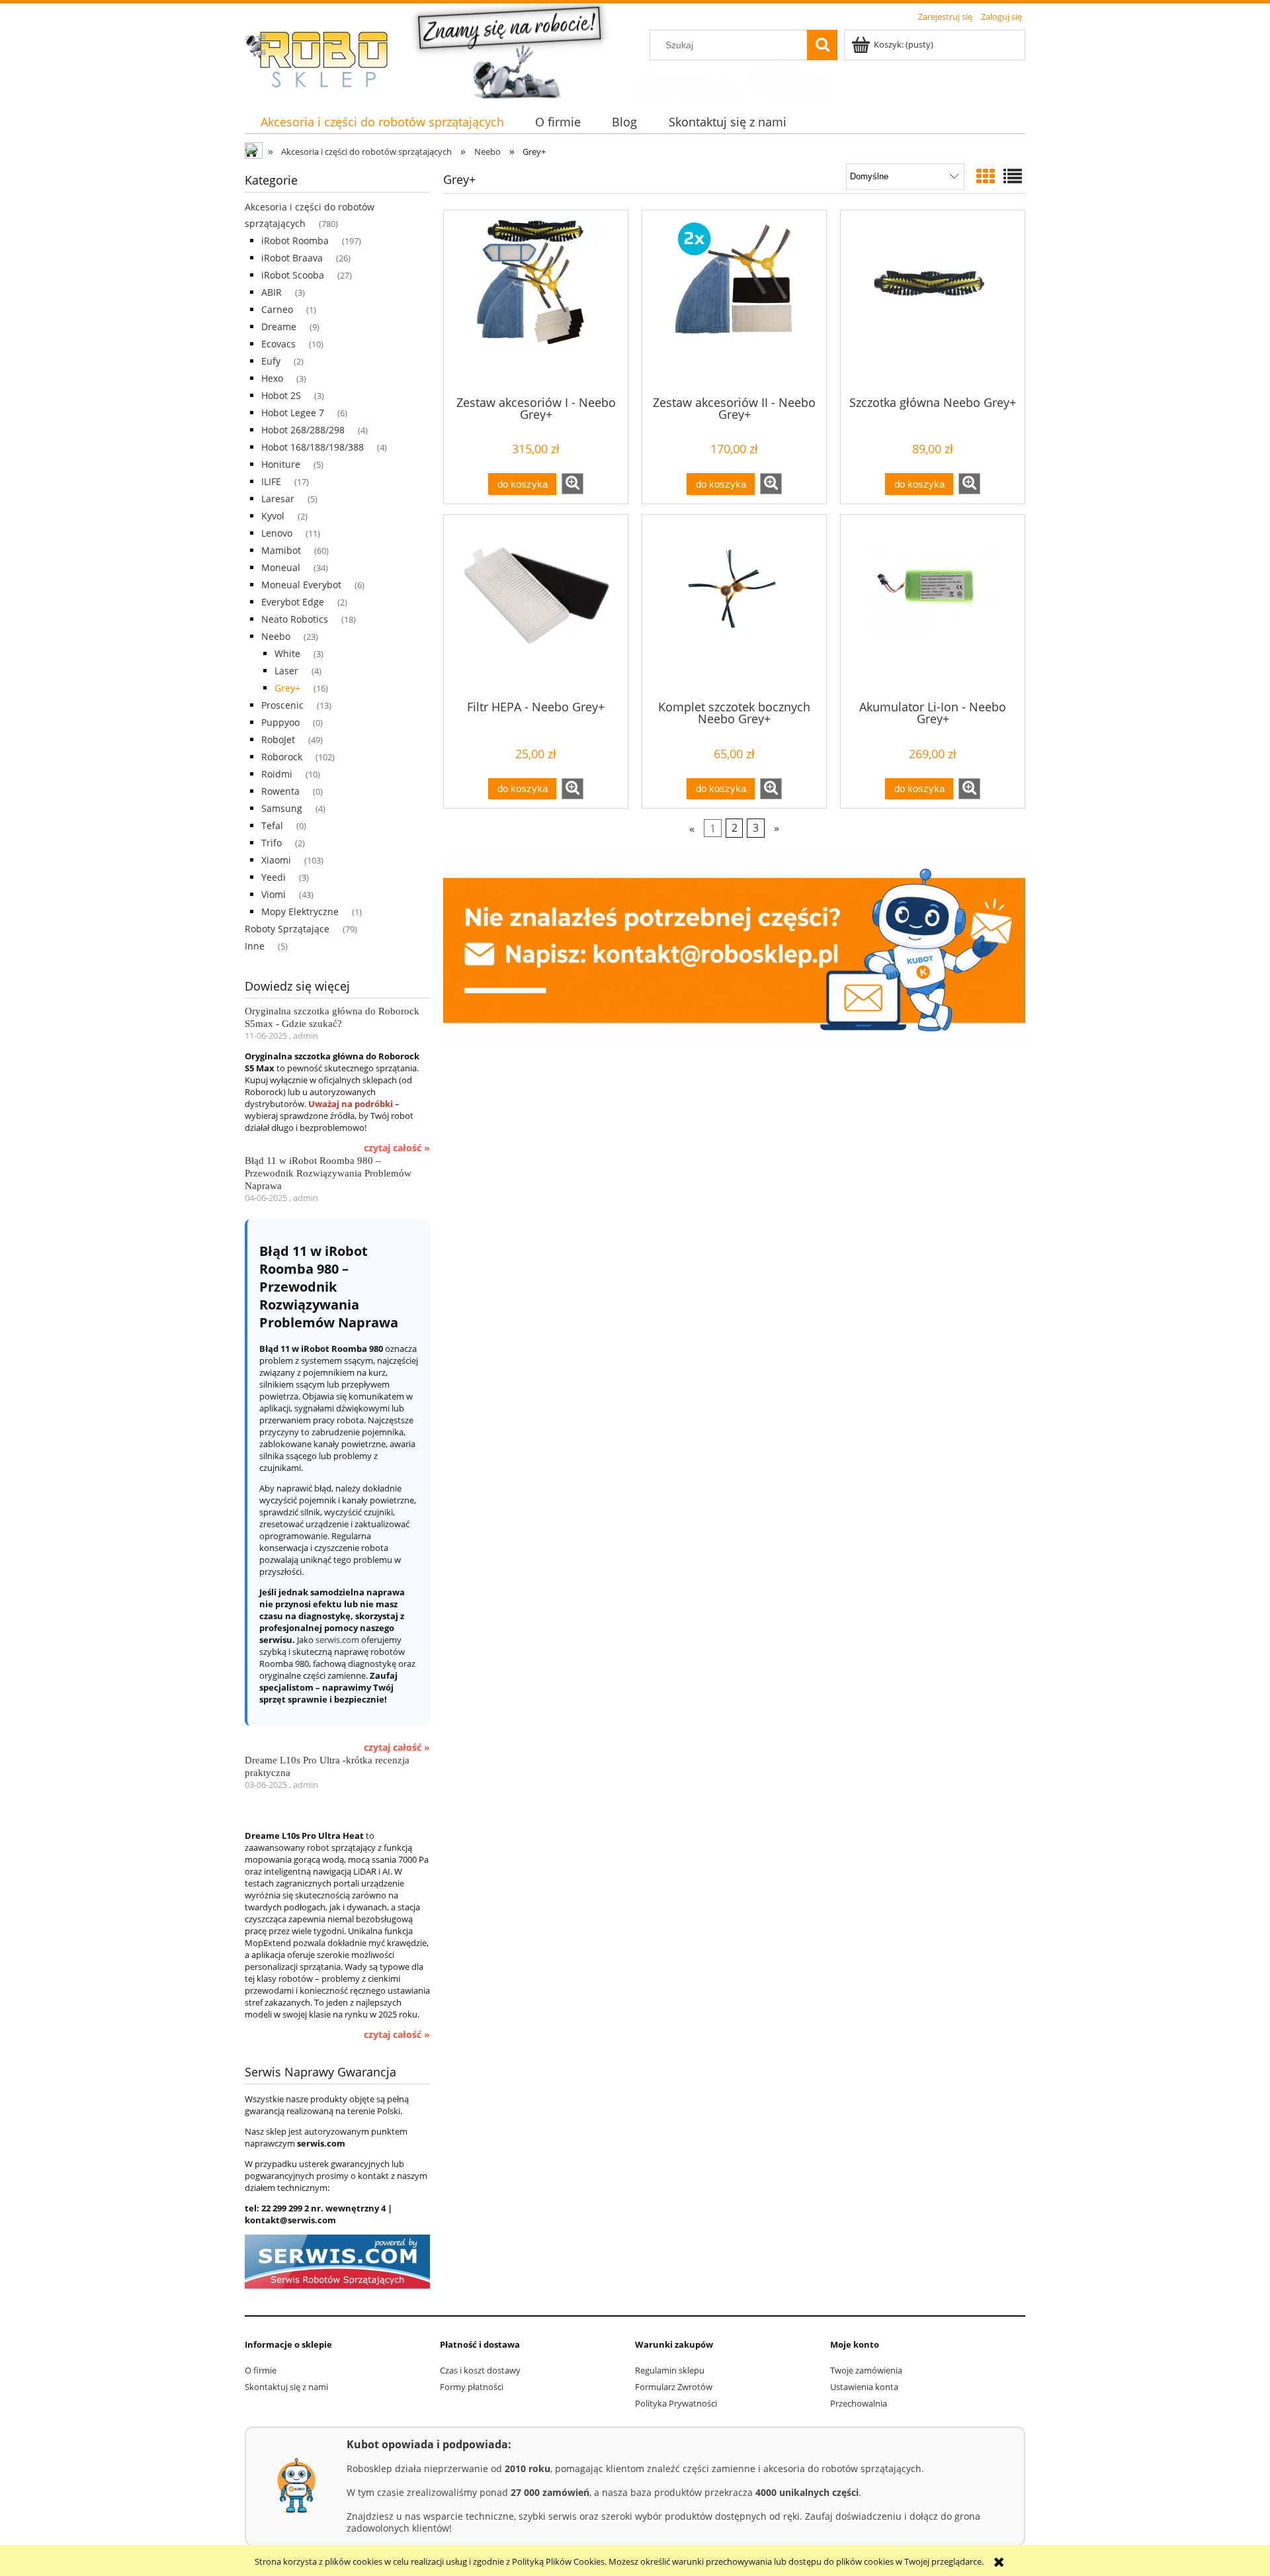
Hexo (272, 378)
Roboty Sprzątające (287, 929)
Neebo (276, 636)
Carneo (277, 309)
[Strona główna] (324, 60)
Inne (255, 946)
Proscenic (282, 705)
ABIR (272, 292)
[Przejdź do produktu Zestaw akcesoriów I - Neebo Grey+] (536, 302)
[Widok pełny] (1013, 176)
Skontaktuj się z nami (286, 2387)
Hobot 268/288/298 (303, 430)
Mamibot (281, 550)
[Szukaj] (822, 45)
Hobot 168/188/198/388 (313, 447)
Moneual (281, 567)
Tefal (272, 825)
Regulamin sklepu (670, 2370)
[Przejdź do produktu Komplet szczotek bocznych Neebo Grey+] (734, 606)
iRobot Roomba (295, 241)
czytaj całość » (397, 1148)
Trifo (272, 843)
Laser (286, 671)
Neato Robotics (295, 619)
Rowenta (280, 791)
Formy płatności (472, 2387)
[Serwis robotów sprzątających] (337, 2261)
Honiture (281, 464)
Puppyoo (280, 722)
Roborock (282, 757)
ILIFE (271, 481)
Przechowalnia (859, 2403)
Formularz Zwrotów (674, 2387)
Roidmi (277, 774)
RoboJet (278, 739)
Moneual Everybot (301, 585)
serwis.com (337, 1640)
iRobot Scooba (293, 275)
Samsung (282, 808)
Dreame (279, 327)
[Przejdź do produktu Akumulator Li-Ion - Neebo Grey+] (933, 606)
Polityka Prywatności (676, 2403)
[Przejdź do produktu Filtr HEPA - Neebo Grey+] (536, 606)
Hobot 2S (281, 395)
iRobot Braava (292, 258)
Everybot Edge (293, 602)
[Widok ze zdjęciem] (986, 176)
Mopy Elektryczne (300, 911)
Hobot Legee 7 (293, 413)
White (287, 653)
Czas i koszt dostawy (480, 2370)
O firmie (261, 2370)
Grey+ (287, 688)
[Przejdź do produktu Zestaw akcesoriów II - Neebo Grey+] (734, 302)
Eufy (271, 361)
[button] (572, 484)
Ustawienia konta (864, 2387)
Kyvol (273, 516)
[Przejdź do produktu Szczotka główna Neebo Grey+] (933, 302)
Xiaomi (276, 860)
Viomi (274, 894)
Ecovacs (278, 344)
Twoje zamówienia (866, 2370)
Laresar (278, 499)
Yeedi (274, 877)
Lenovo (277, 533)
